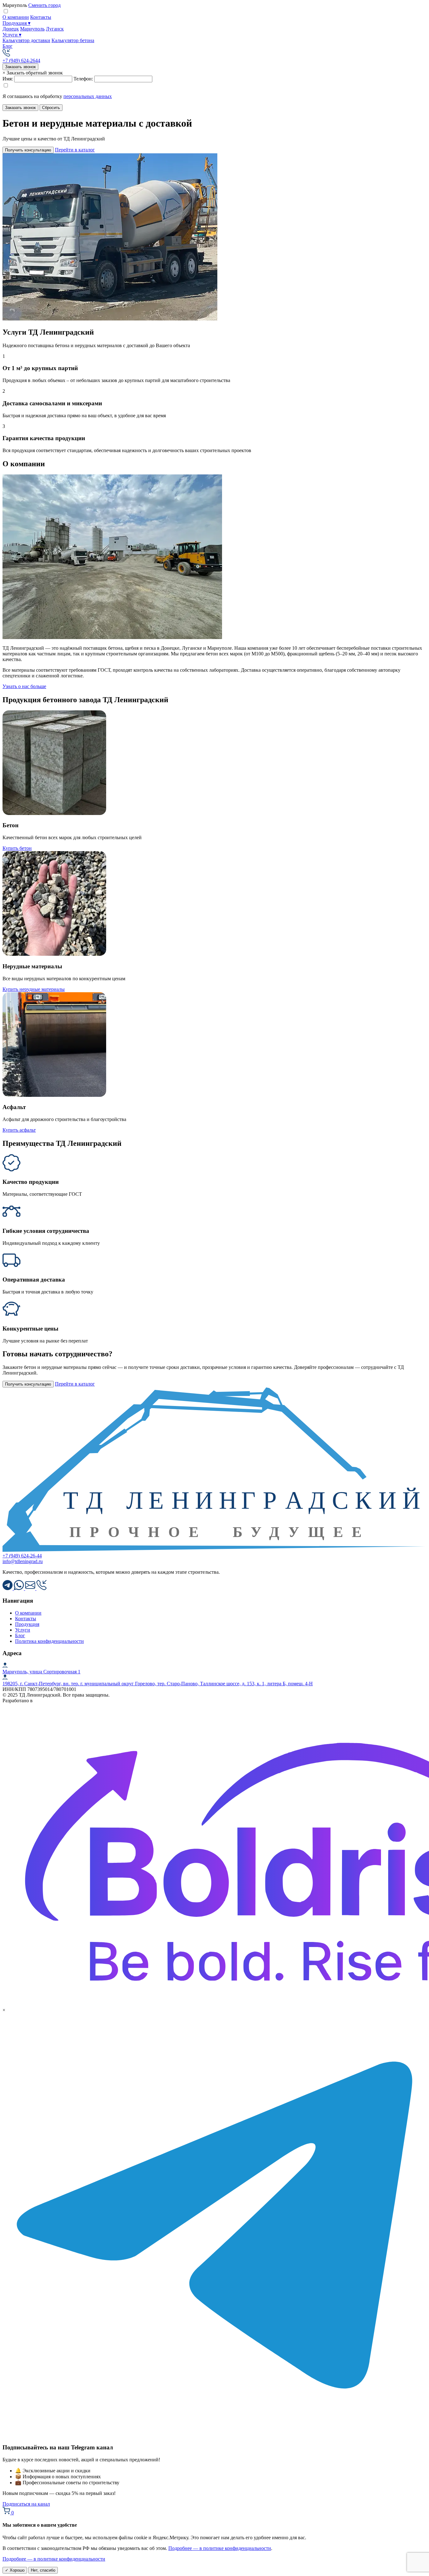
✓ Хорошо (15, 2570)
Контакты (41, 17)
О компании (16, 17)
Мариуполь (32, 29)
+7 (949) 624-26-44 (22, 1556)
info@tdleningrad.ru (23, 1561)
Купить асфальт (19, 1130)
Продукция (16, 23)
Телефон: (83, 79)
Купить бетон (17, 848)
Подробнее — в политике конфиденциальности (220, 2548)
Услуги (12, 35)
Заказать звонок (20, 67)
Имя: (8, 79)
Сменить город (44, 5)
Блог (8, 46)
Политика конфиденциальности (49, 1641)
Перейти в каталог (75, 150)
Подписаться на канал (26, 2504)
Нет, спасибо (43, 2570)
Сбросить (51, 108)
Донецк (11, 29)
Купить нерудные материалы (34, 989)
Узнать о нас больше (24, 686)
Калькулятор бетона (73, 40)
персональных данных (88, 96)
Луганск (55, 29)
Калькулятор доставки (26, 40)
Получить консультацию (28, 150)
